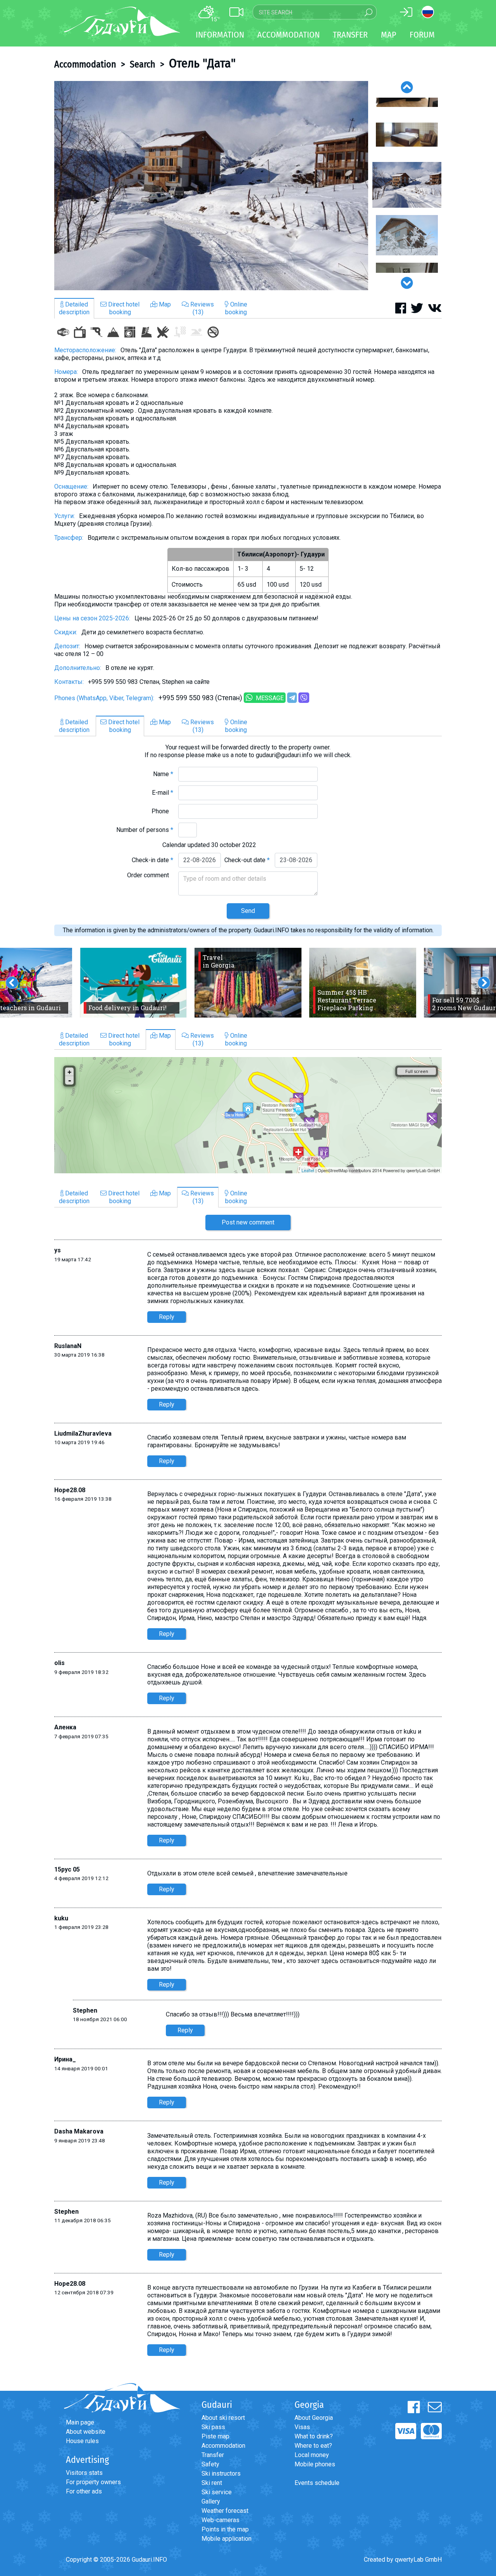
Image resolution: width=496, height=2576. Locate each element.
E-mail (163, 793)
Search (143, 64)
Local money (312, 2455)
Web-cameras (220, 2520)
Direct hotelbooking (123, 308)
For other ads (84, 2491)
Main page (80, 2422)
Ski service (217, 2492)
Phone (162, 811)
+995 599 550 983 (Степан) (200, 698)
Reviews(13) (201, 308)
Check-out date (247, 860)
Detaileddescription (74, 308)
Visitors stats (84, 2473)
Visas (302, 2427)
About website (86, 2432)
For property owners (93, 2482)
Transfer (213, 2455)
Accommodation (85, 64)
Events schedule (317, 2483)
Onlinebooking (236, 308)
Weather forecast (225, 2511)
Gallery (211, 2501)
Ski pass (213, 2427)
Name (163, 774)
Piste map (215, 2436)
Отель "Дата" (202, 63)
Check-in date (152, 860)
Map (389, 35)
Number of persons (145, 830)
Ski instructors (221, 2474)
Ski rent (212, 2483)
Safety (210, 2464)
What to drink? (314, 2436)
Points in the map (225, 2529)
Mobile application (226, 2539)
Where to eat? (313, 2446)
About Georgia (314, 2418)
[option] (211, 186)
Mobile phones (315, 2464)
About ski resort (223, 2418)
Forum (422, 35)
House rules (82, 2441)
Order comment (150, 875)
